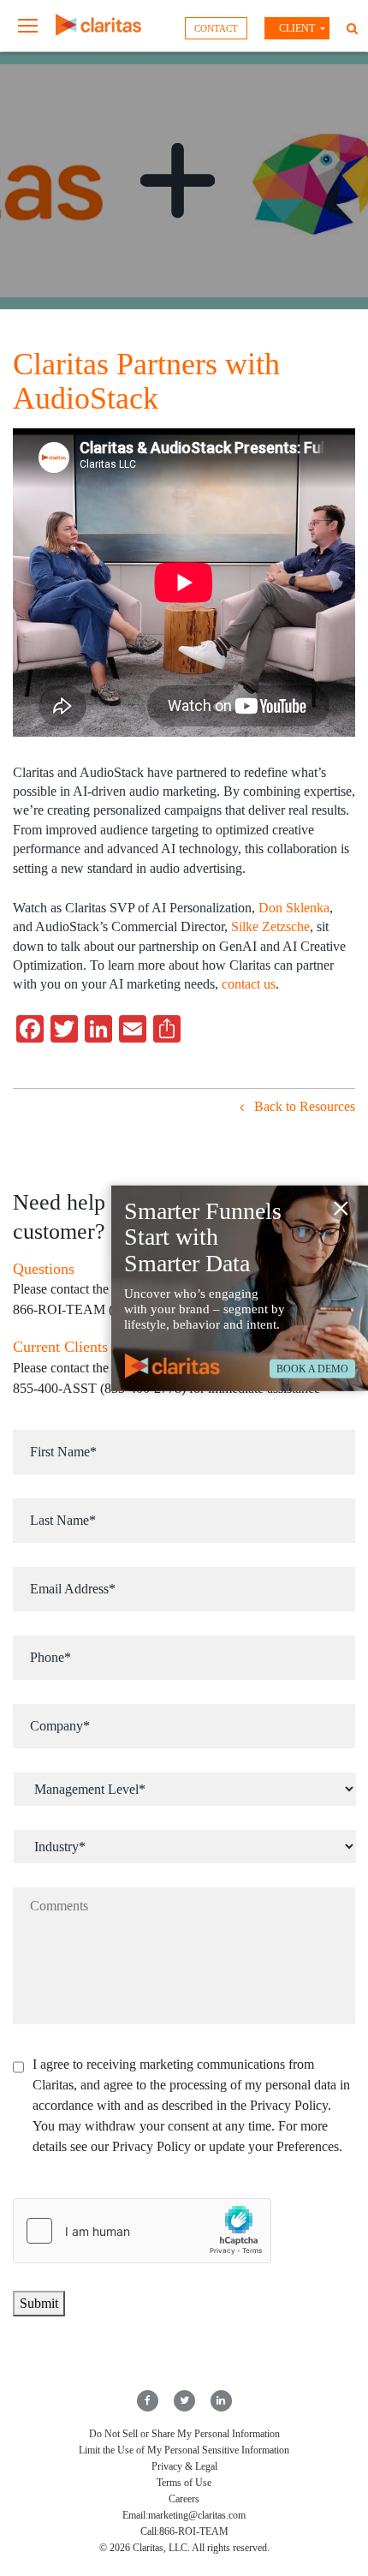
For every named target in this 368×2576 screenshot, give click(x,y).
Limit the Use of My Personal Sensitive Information (184, 2450)
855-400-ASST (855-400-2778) (99, 1388)
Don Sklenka (292, 908)
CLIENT (297, 28)
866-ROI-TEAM (194, 2531)
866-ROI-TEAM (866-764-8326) (104, 1309)
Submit (39, 2303)
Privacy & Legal (184, 2466)
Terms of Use (184, 2483)
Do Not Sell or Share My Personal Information (184, 2434)
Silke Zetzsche (270, 926)
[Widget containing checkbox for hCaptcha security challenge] (142, 2231)
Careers (184, 2499)
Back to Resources (303, 1106)
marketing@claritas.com (197, 2515)
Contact (216, 28)
